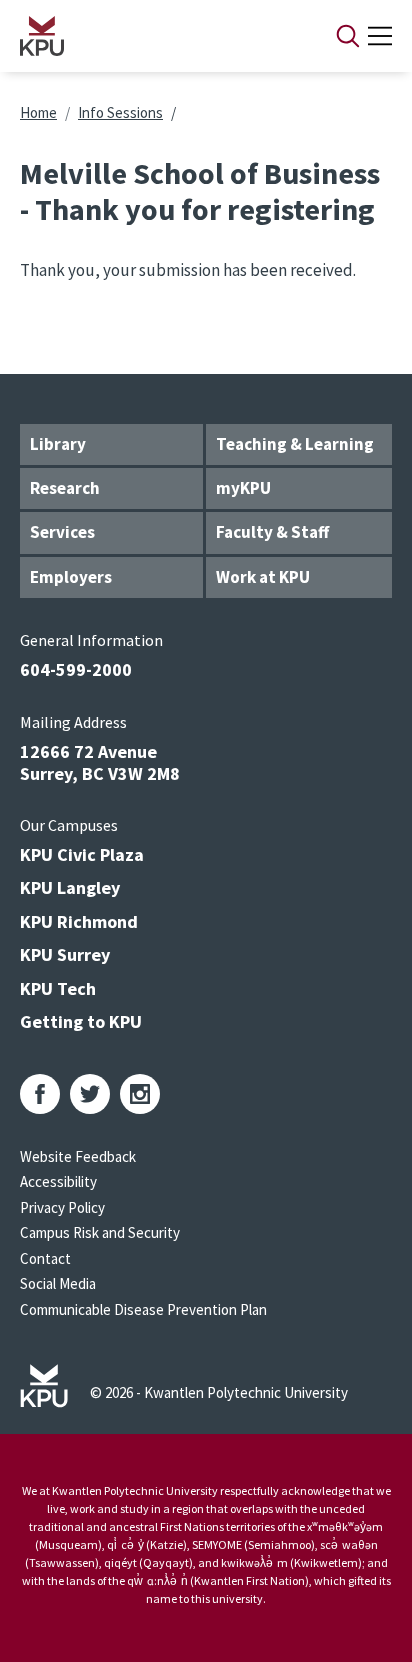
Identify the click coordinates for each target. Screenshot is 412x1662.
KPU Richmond (79, 921)
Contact (45, 1258)
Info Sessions (120, 112)
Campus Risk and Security (100, 1232)
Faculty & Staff (272, 532)
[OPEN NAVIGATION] (380, 36)
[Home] (152, 36)
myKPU (243, 488)
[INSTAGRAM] (140, 1094)
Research (65, 488)
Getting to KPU (81, 1021)
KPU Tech (58, 988)
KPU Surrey (65, 954)
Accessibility (58, 1181)
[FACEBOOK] (40, 1094)
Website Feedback (78, 1156)
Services (62, 532)
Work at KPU (263, 577)
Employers (71, 577)
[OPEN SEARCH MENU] (348, 36)
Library (58, 444)
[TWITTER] (90, 1094)
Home (38, 112)
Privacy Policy (62, 1207)
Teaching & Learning (295, 444)
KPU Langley (70, 887)
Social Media (58, 1283)
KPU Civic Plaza (82, 854)
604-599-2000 (76, 669)
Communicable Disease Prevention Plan (143, 1309)
